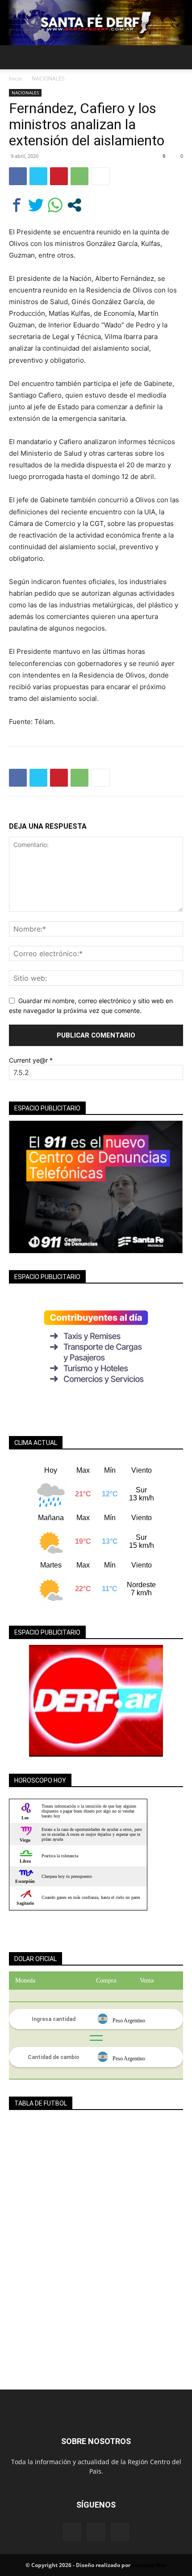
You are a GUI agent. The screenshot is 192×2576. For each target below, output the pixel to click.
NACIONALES (48, 78)
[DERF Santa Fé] (96, 23)
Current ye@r (31, 1060)
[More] (100, 176)
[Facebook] (18, 176)
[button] (15, 57)
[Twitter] (38, 176)
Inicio (15, 78)
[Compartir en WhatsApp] (55, 205)
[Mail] (96, 2532)
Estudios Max (149, 2565)
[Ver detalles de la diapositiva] (96, 1701)
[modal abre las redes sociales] (74, 205)
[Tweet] (36, 205)
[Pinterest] (59, 176)
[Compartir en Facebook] (17, 205)
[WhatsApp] (79, 176)
